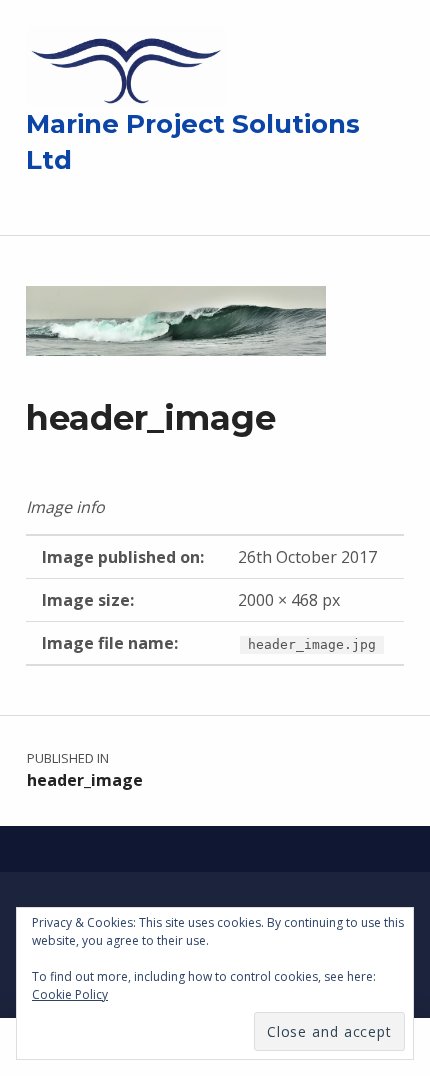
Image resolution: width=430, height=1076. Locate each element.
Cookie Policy (70, 994)
